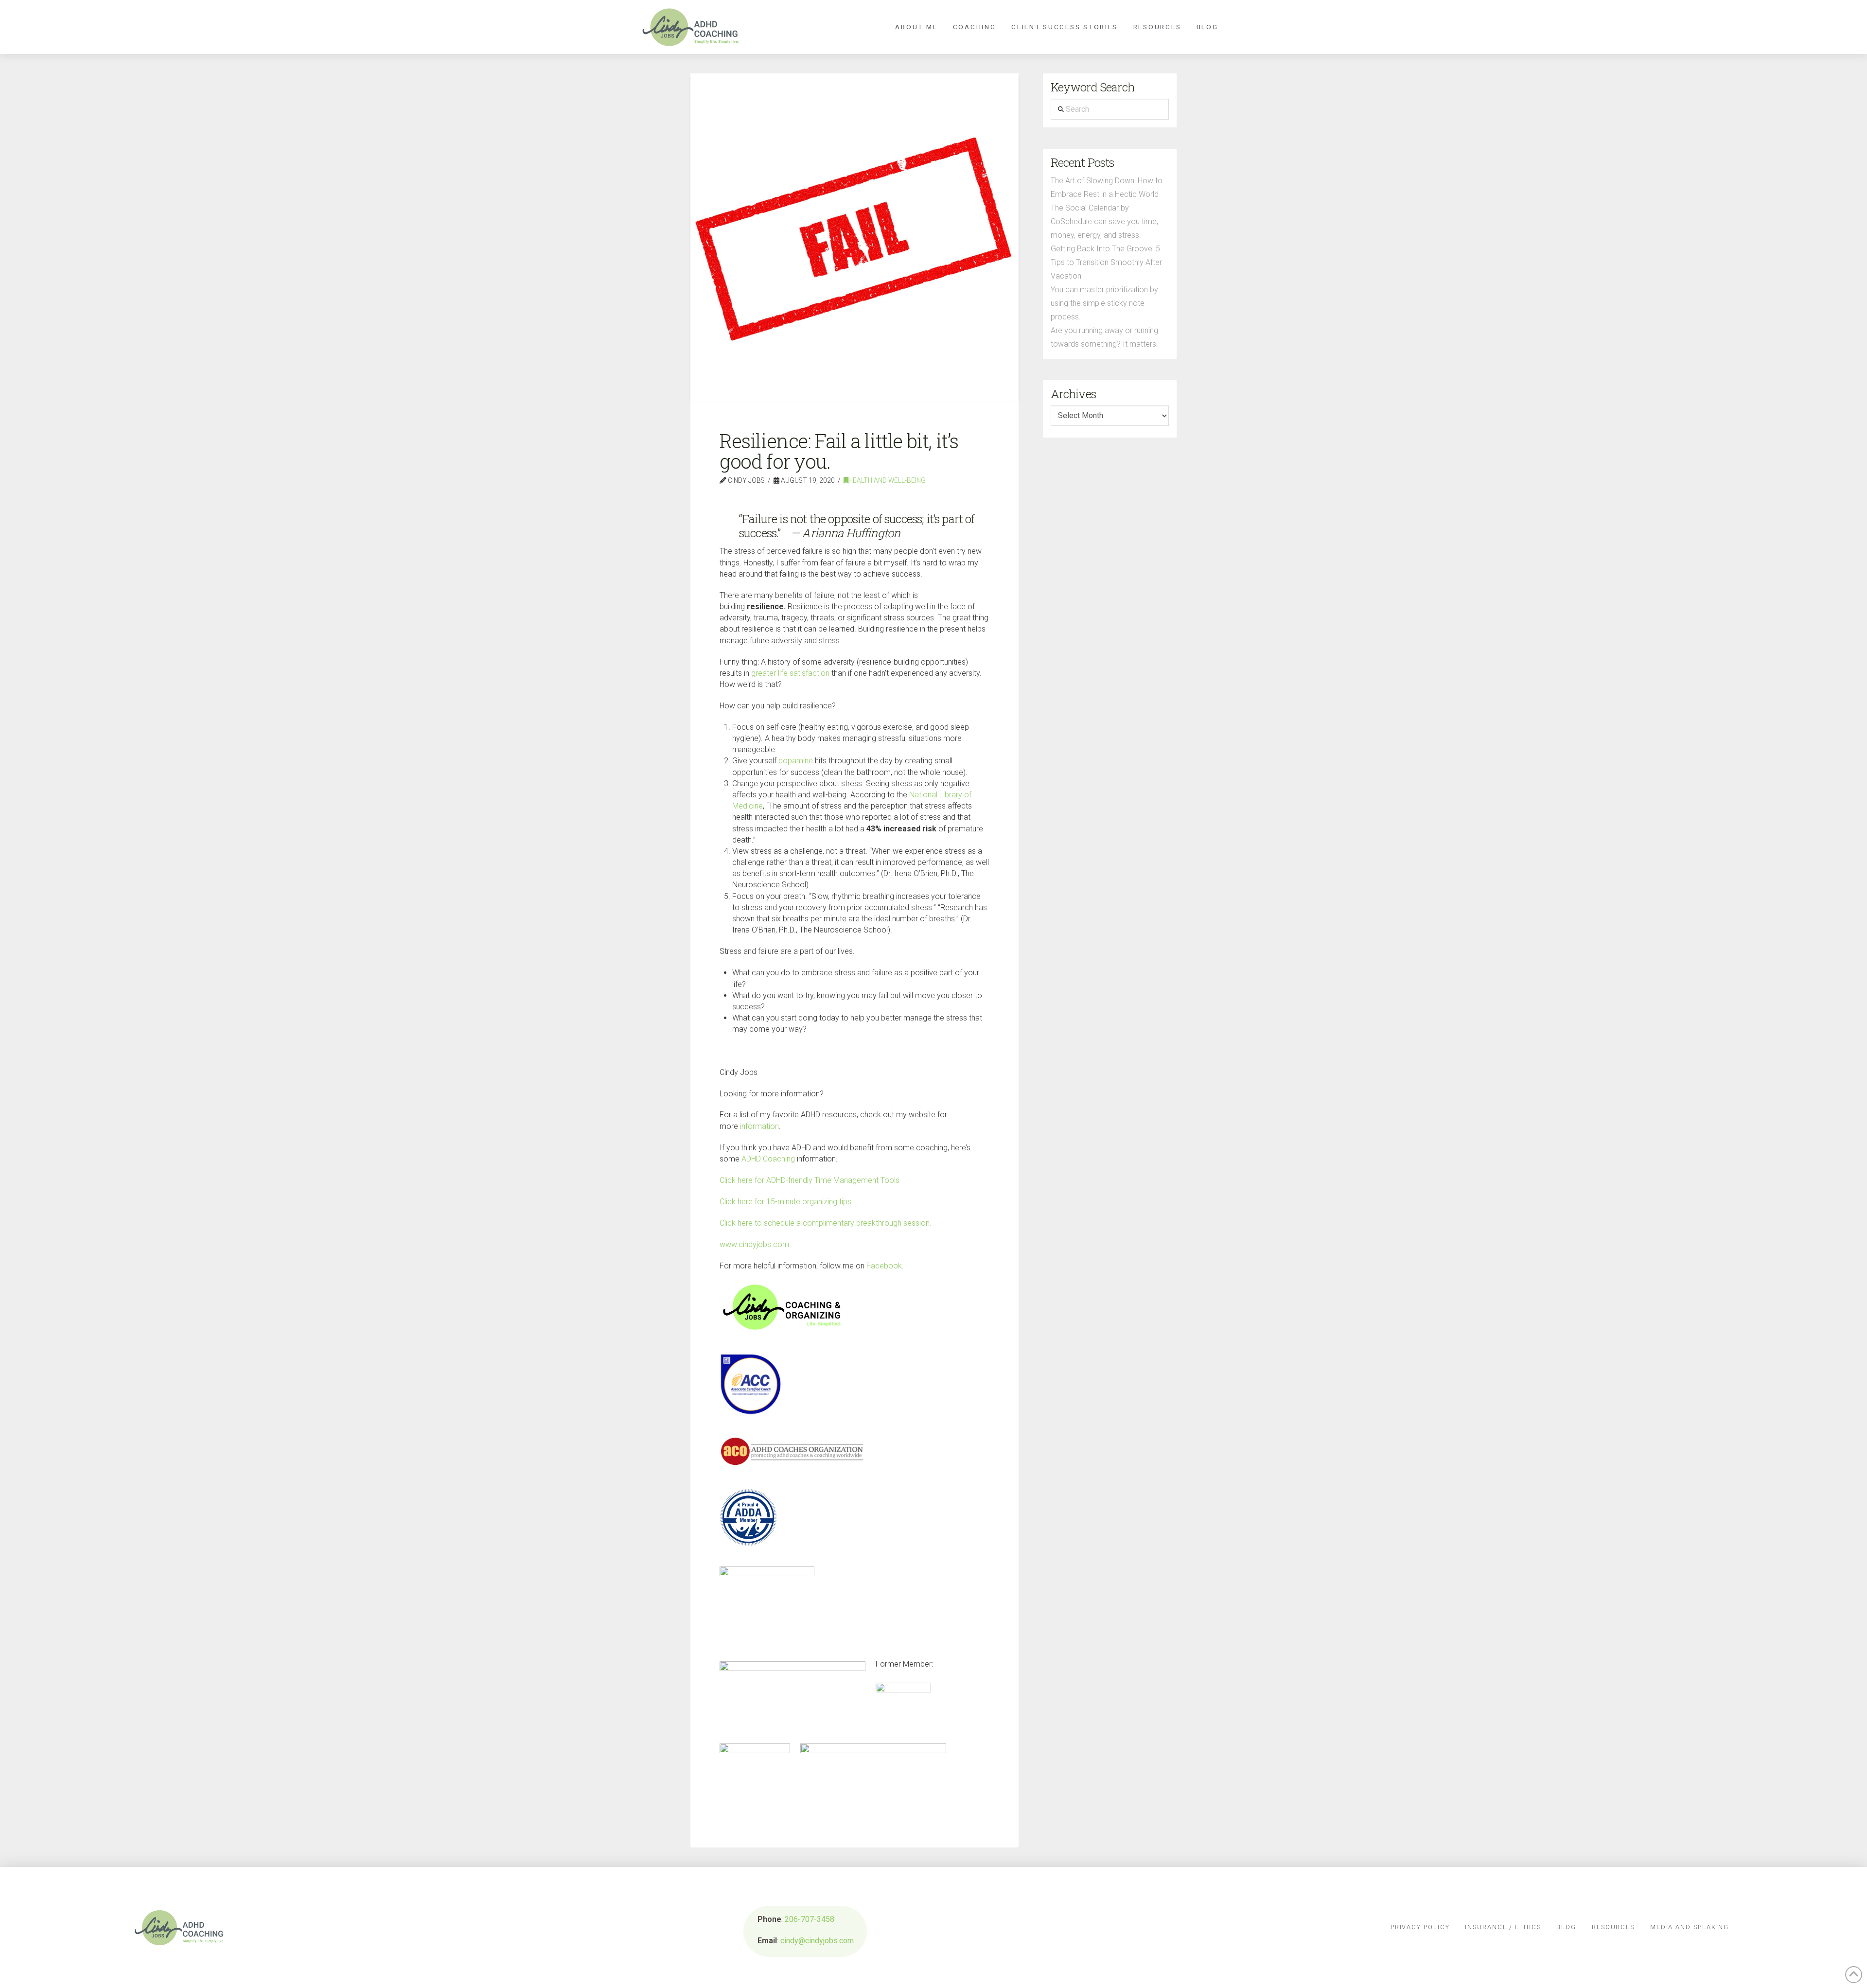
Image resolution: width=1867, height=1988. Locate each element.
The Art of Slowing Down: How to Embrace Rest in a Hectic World (1107, 187)
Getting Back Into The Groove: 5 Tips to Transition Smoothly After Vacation (1106, 262)
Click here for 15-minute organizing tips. (786, 1202)
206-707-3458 (810, 1919)
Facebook (884, 1266)
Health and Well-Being (887, 480)
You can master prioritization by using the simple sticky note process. (1104, 303)
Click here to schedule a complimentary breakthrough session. (826, 1223)
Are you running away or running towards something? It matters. (1104, 337)
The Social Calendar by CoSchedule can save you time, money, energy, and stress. (1104, 221)
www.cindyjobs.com (754, 1244)
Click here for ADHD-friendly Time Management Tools (810, 1180)
